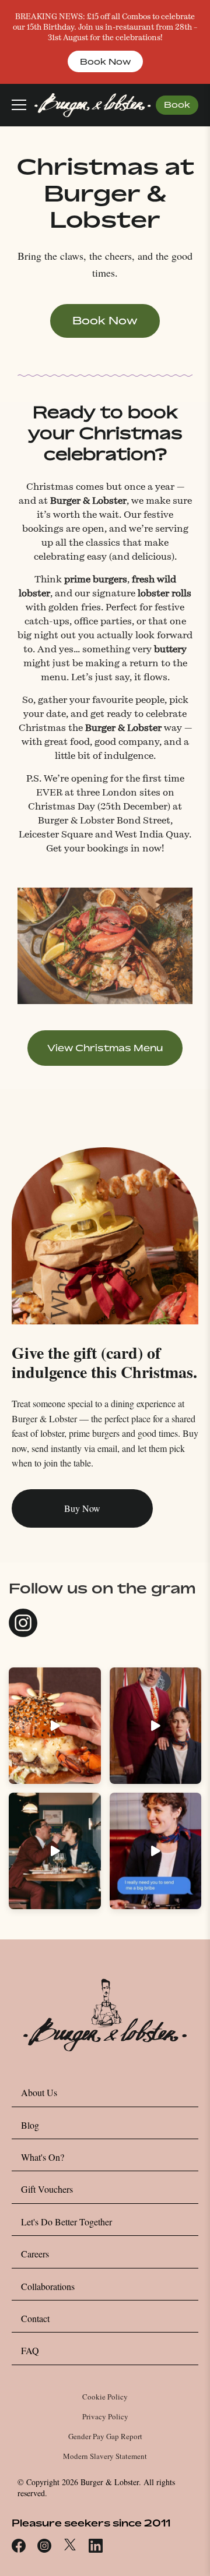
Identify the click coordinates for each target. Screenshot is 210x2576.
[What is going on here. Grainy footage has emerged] (55, 1851)
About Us (39, 2092)
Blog (30, 2125)
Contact (35, 2318)
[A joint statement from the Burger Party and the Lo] (156, 1726)
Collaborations (48, 2286)
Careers (35, 2254)
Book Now (105, 61)
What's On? (43, 2157)
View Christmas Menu (105, 1048)
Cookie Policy (105, 2397)
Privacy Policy (105, 2416)
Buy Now (82, 1508)
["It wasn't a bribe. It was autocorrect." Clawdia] (156, 1851)
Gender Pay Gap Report (105, 2436)
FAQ (30, 2350)
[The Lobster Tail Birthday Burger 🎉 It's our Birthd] (55, 1726)
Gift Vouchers (47, 2189)
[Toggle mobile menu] (19, 105)
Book (177, 105)
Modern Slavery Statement (105, 2456)
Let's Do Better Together (66, 2222)
